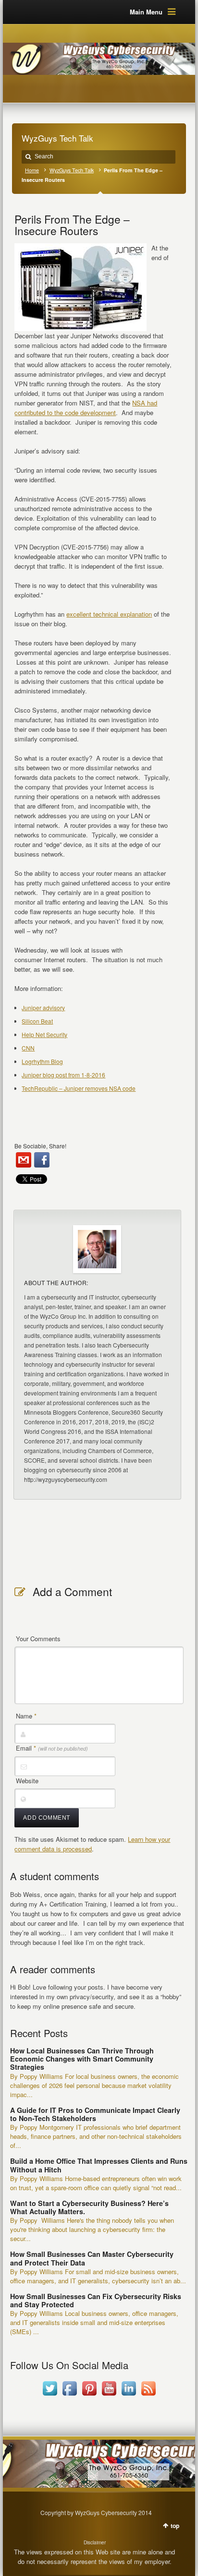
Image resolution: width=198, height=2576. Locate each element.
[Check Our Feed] (148, 2395)
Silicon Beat (37, 1021)
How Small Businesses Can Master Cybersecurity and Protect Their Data (92, 2258)
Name (26, 1716)
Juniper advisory (43, 1008)
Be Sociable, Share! (40, 1146)
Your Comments (38, 1639)
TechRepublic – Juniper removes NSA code (79, 1088)
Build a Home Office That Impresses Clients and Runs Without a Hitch (99, 2165)
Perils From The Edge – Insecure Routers (72, 225)
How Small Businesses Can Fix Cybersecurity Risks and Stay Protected (96, 2300)
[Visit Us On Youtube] (109, 2395)
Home (32, 170)
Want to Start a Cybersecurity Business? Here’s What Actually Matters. (89, 2207)
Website (27, 1781)
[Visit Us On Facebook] (69, 2395)
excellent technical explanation (109, 614)
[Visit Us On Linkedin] (129, 2395)
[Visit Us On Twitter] (50, 2395)
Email (52, 1748)
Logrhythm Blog (42, 1061)
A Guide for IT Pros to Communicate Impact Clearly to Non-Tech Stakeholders (95, 2114)
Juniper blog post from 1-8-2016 (63, 1075)
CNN (28, 1048)
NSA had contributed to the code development (86, 408)
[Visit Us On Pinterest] (89, 2395)
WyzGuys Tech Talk (72, 170)
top (175, 2526)
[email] (24, 1160)
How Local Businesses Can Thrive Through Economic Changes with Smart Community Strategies (82, 2059)
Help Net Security (44, 1034)
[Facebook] (42, 1160)
